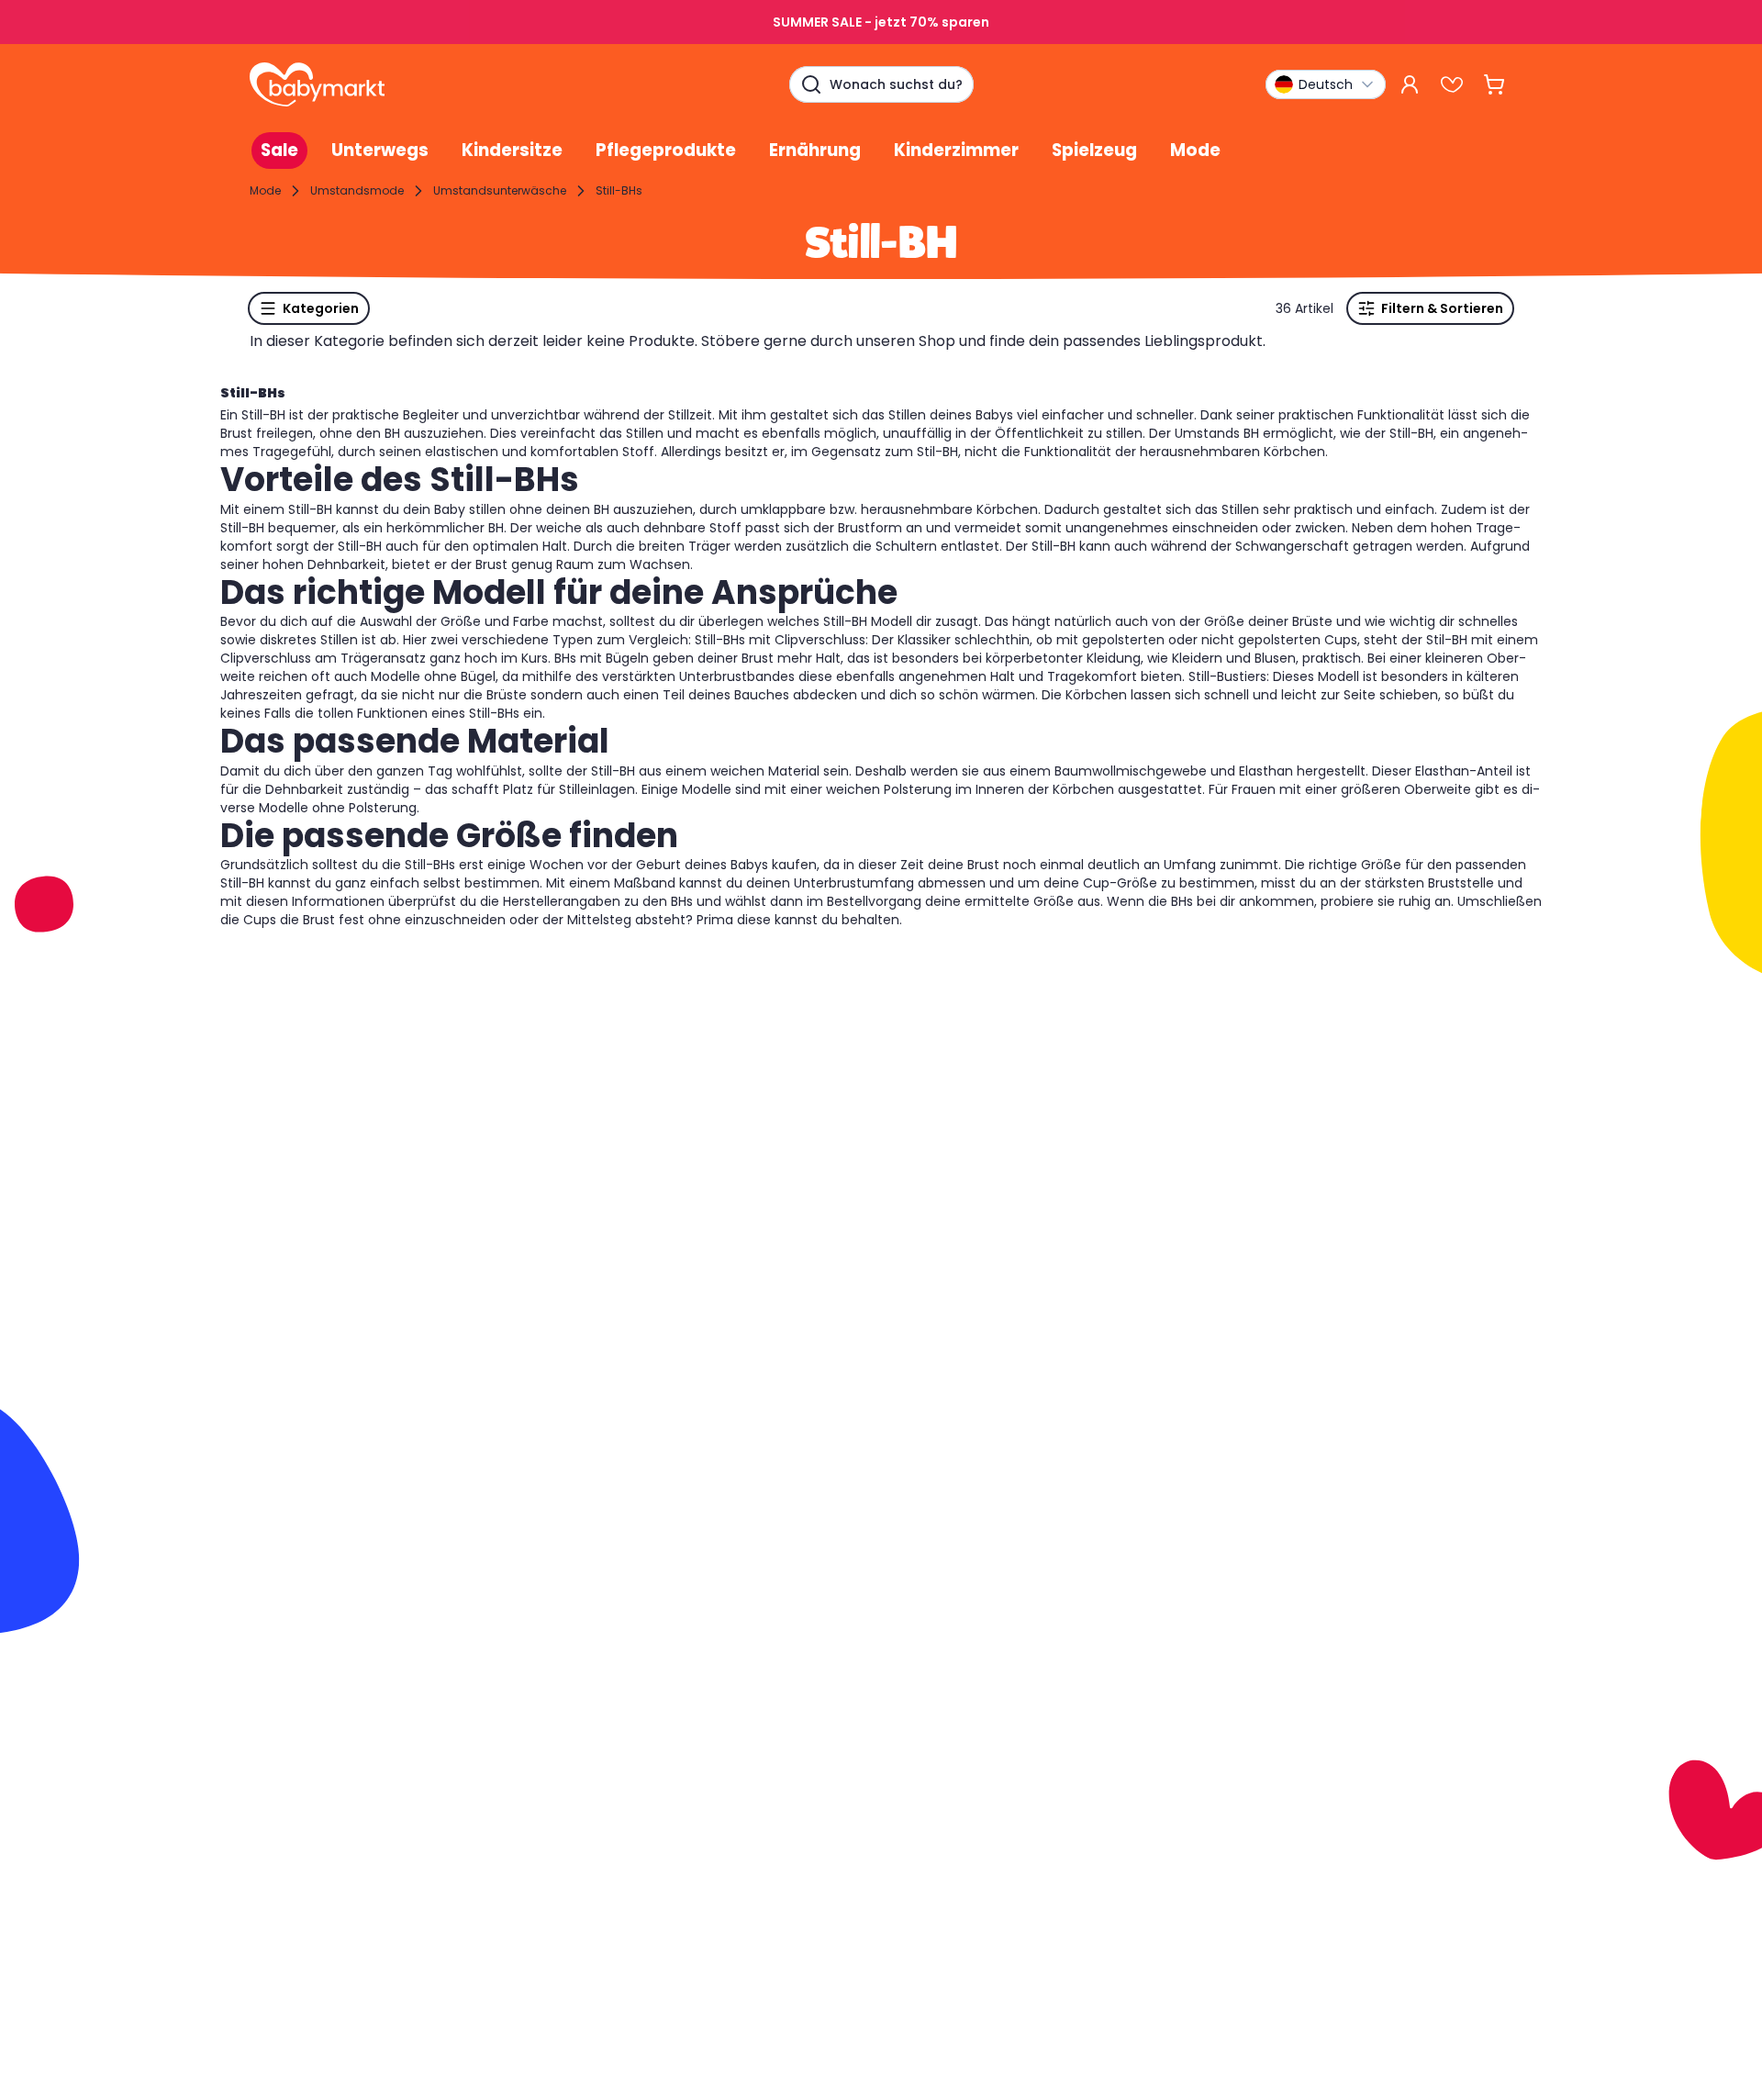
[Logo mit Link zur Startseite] (317, 84)
